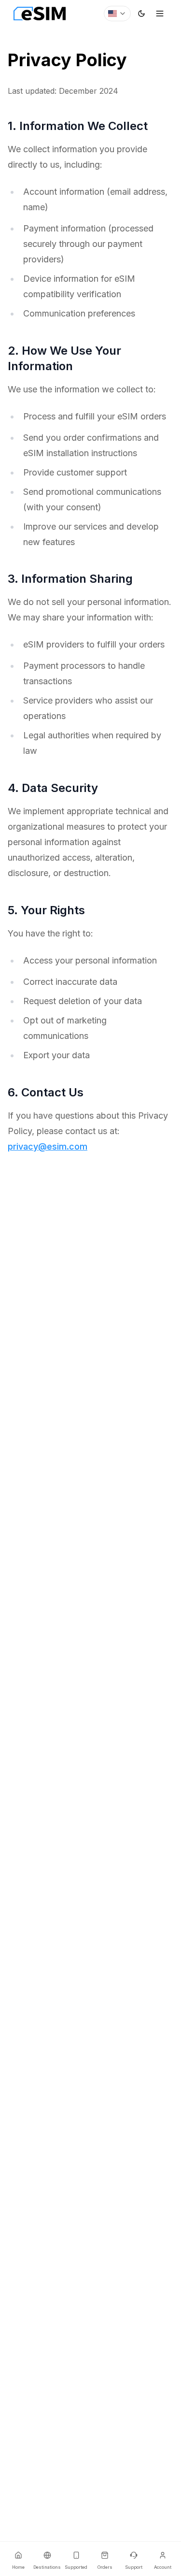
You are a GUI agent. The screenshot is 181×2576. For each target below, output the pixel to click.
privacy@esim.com (48, 1146)
